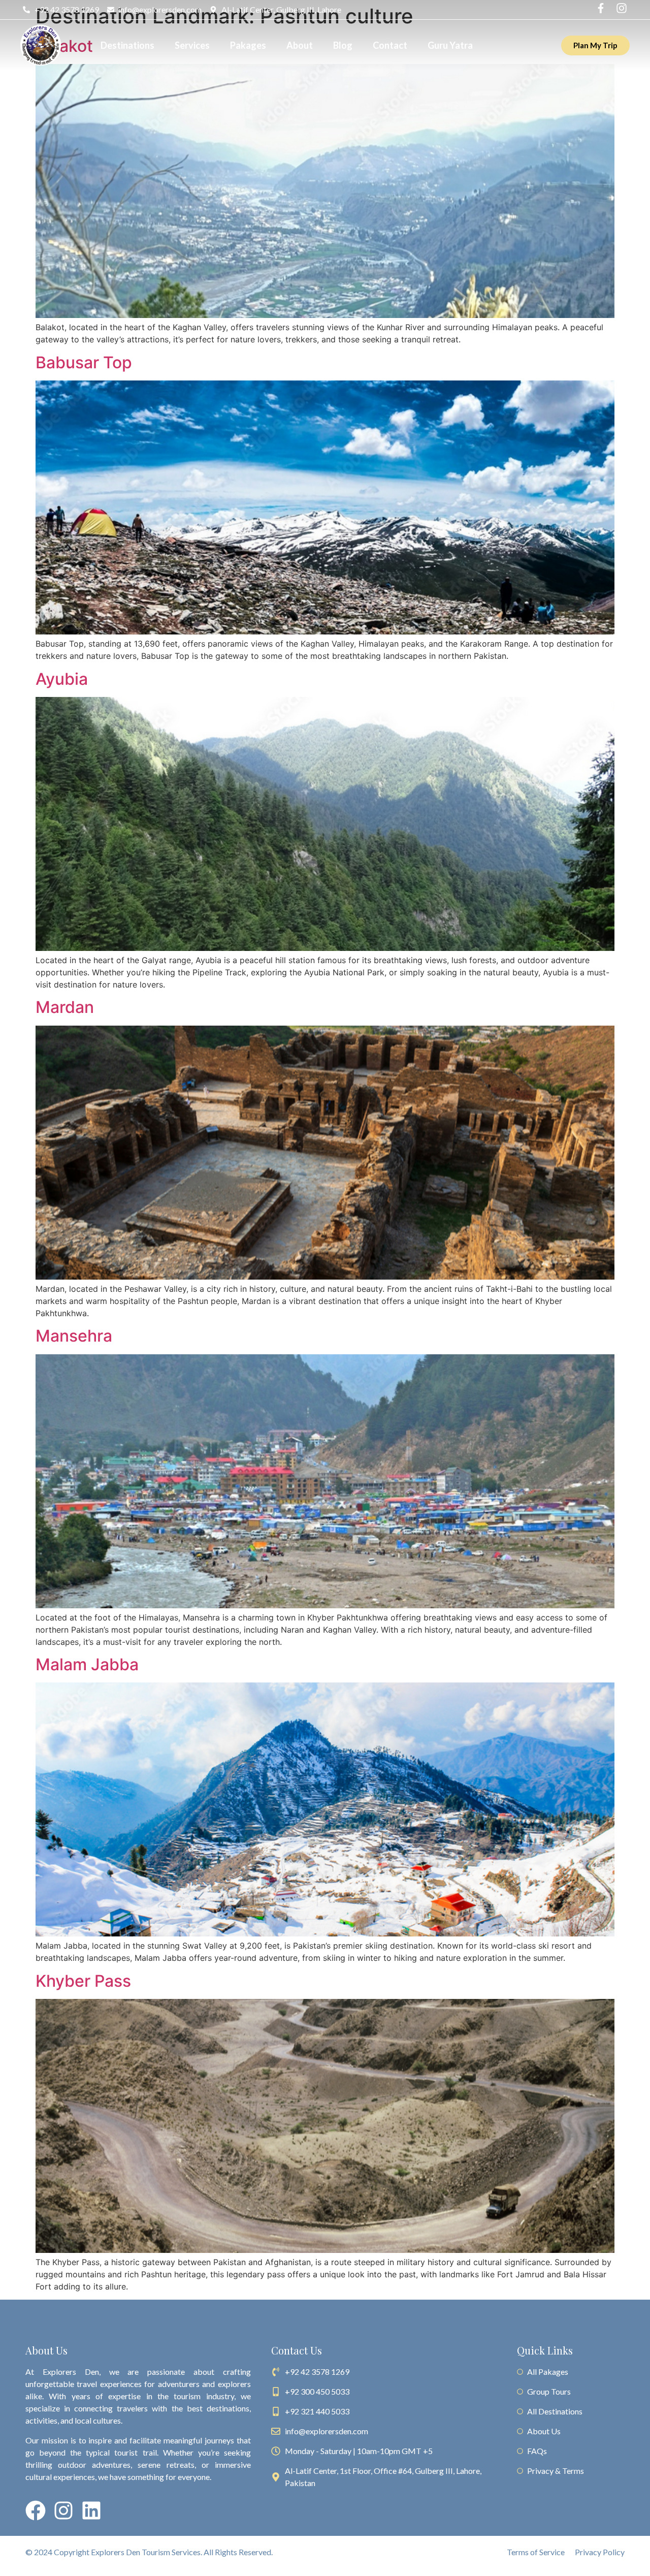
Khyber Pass (83, 1981)
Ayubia (62, 679)
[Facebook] (36, 2510)
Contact (390, 45)
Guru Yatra (450, 45)
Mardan (65, 1007)
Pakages (248, 45)
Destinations (127, 45)
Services (192, 45)
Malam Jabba (87, 1664)
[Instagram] (63, 2510)
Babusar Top (84, 362)
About (300, 45)
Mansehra (74, 1336)
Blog (343, 45)
